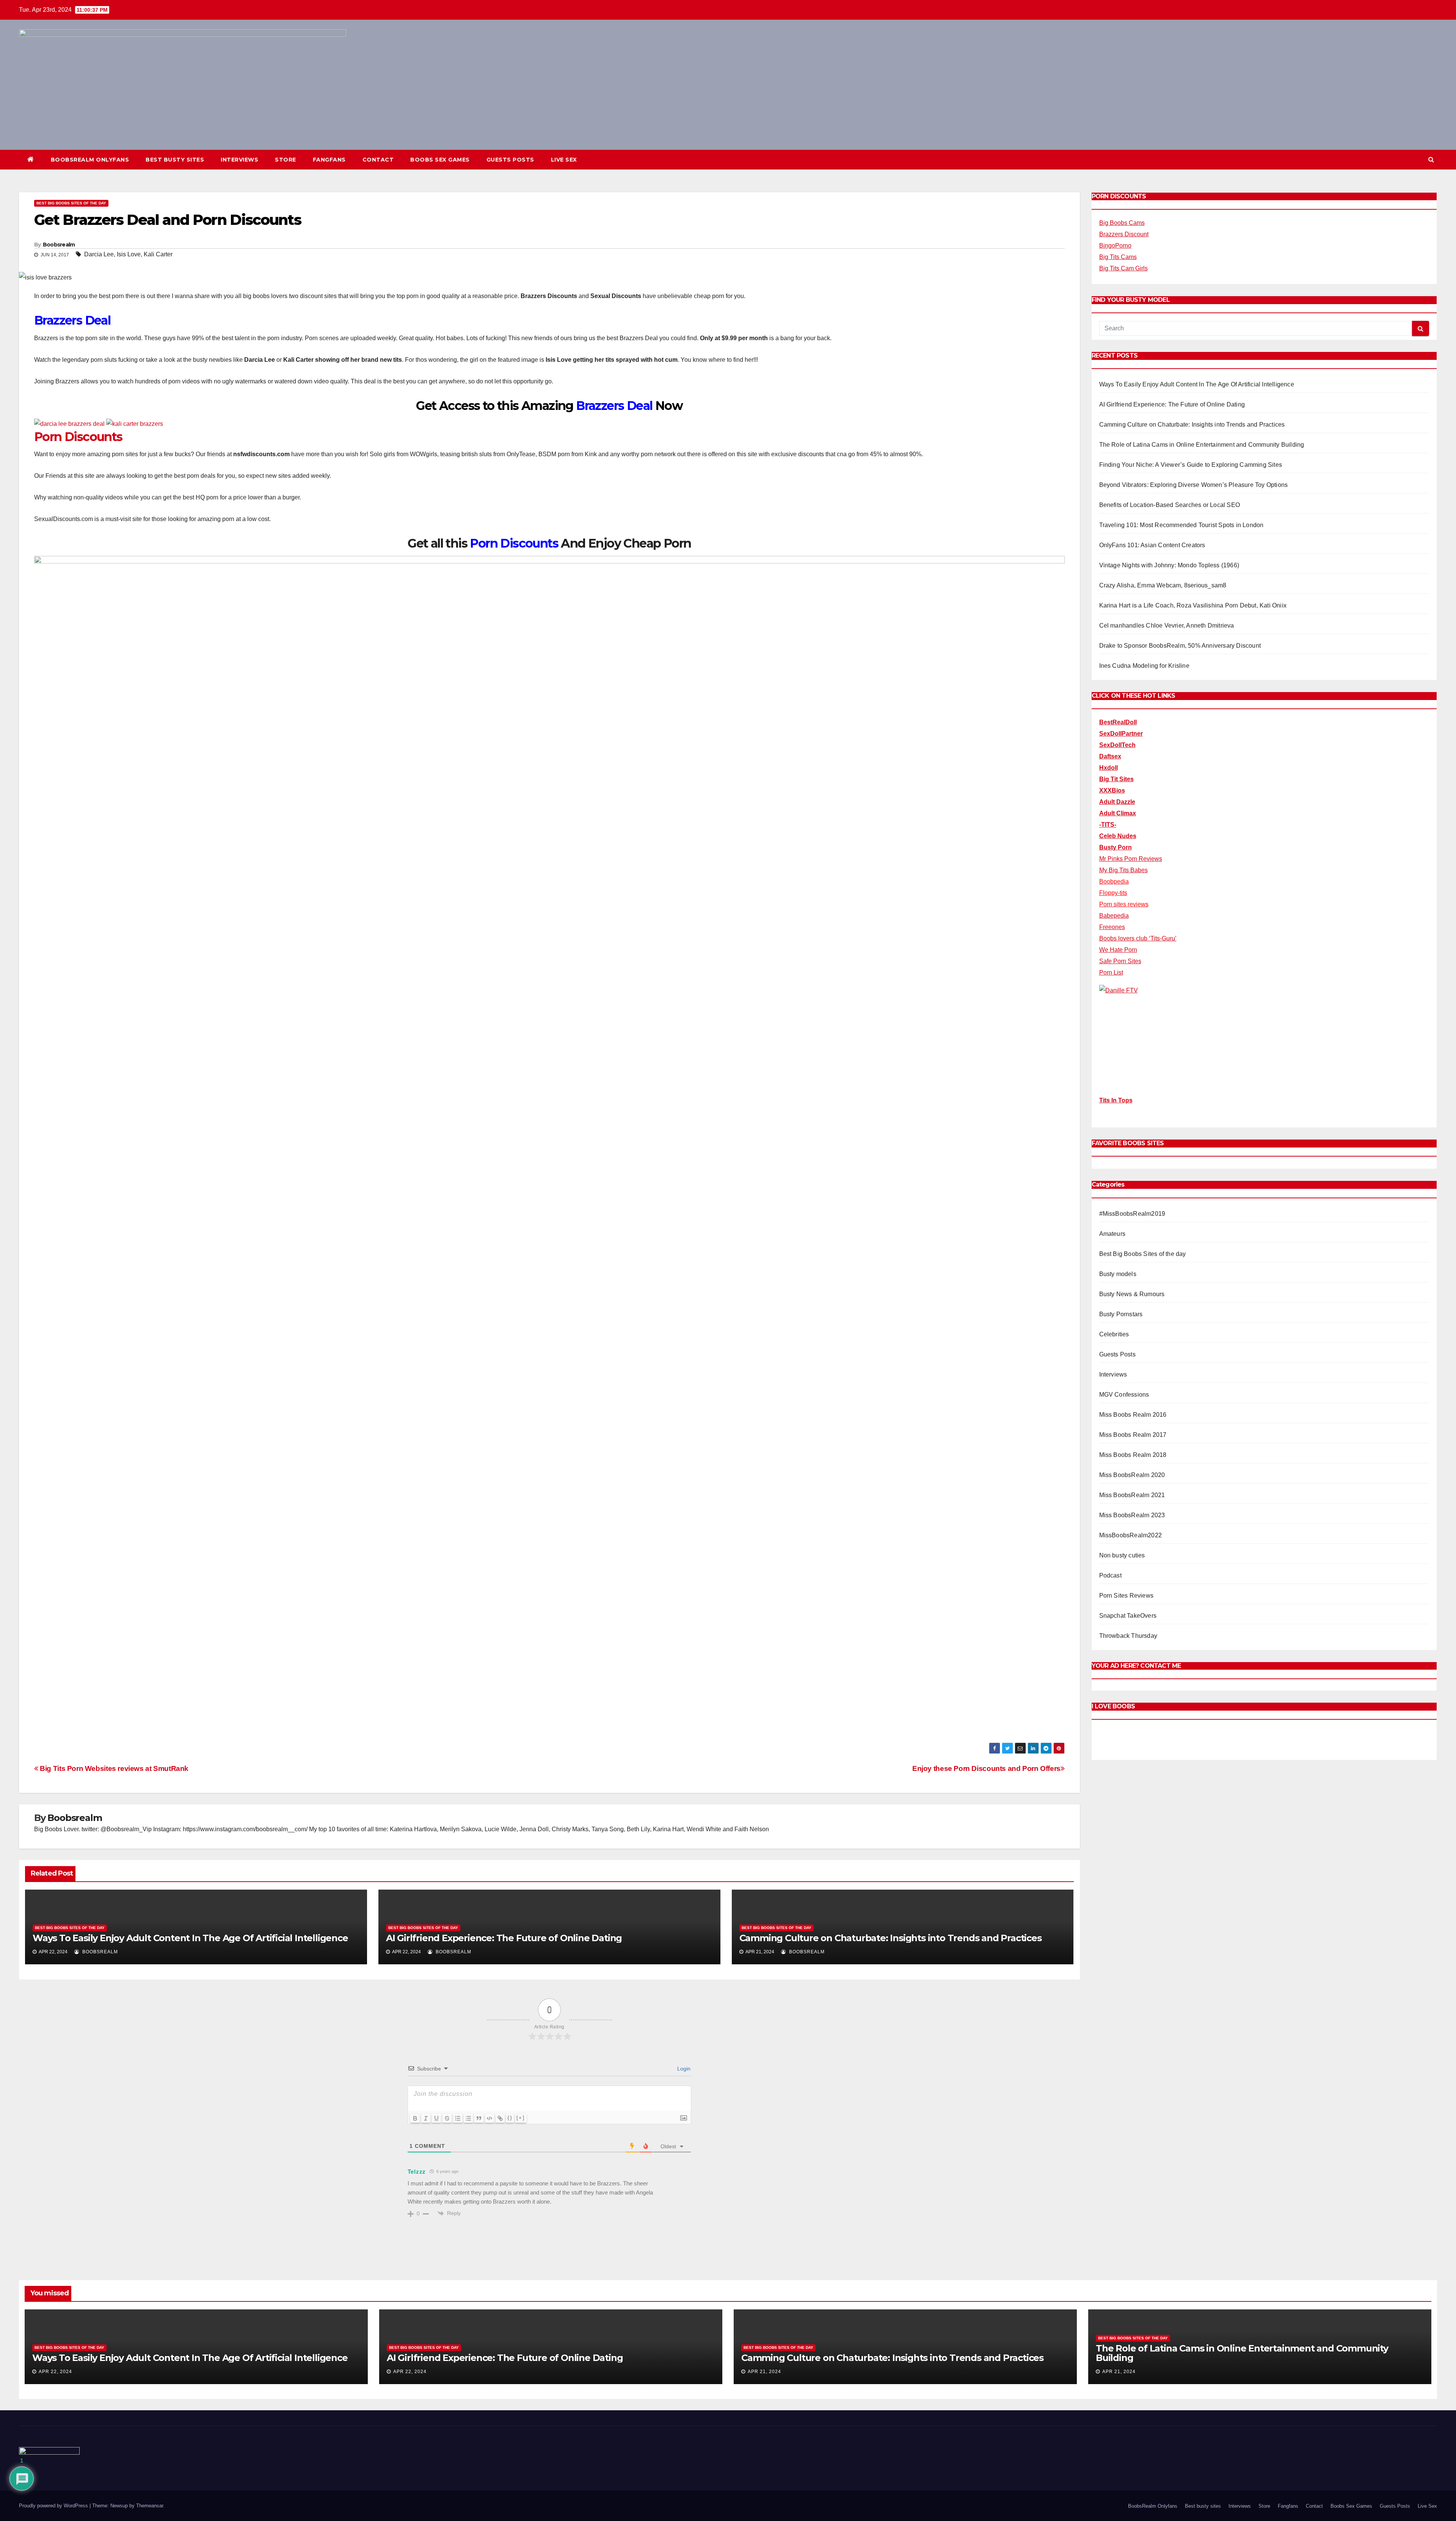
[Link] (500, 2118)
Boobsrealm (59, 245)
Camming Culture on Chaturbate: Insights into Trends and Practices (890, 1938)
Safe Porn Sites (1120, 961)
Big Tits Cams (1118, 257)
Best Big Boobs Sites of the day (71, 203)
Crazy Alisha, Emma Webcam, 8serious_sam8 (1163, 585)
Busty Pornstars (1121, 1314)
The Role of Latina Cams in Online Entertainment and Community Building (1202, 445)
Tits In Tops (1116, 1100)
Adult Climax (1118, 813)
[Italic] (426, 2118)
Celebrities (1114, 1334)
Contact (378, 160)
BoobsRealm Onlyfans (90, 160)
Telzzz (417, 2172)
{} (510, 2118)
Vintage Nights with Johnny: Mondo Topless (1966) (1169, 565)
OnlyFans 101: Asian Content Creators (1152, 545)
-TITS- (1108, 825)
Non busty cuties (1122, 1555)
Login (683, 2069)
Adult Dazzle (1117, 802)
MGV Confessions (1124, 1395)
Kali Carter (158, 254)
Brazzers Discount (1124, 234)
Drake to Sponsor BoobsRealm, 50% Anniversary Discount (1180, 646)
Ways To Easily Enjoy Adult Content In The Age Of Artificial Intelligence (190, 1938)
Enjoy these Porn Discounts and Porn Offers (986, 1768)
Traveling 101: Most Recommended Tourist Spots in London (1181, 525)
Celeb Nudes (1118, 836)
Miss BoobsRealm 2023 (1132, 1515)
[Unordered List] (468, 2118)
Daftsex (1110, 756)
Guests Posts (510, 160)
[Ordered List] (458, 2118)
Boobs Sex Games (440, 160)
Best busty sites (175, 160)
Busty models (1118, 1274)
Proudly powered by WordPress (54, 2506)
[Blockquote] (479, 2118)
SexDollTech (1117, 745)
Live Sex (564, 160)
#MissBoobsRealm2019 (1132, 1214)
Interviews (239, 160)
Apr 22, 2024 (55, 2372)
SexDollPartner (1121, 734)
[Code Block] (490, 2118)
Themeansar (150, 2506)
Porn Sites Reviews (1127, 1596)
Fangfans (329, 160)
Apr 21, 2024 (764, 2372)
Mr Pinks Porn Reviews (1131, 859)
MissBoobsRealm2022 (1131, 1535)
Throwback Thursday (1128, 1636)
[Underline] (436, 2118)
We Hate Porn (1118, 950)
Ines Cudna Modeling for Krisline (1144, 666)
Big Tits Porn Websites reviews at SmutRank (113, 1768)
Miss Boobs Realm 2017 (1133, 1435)
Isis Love (129, 254)
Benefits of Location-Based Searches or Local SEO (1170, 505)
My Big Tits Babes (1123, 870)
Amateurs (1112, 1234)
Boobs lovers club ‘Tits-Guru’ (1138, 938)
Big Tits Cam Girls (1123, 268)
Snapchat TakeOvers (1128, 1616)
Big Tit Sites (1116, 779)
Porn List (1111, 972)
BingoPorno (1115, 246)
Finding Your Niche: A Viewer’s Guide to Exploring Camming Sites (1191, 465)
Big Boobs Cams (1122, 223)
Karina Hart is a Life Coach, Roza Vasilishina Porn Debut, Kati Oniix (1193, 605)
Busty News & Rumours (1132, 1294)
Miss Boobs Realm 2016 (1133, 1415)
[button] (1431, 159)
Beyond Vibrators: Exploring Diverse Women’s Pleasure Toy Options (1194, 485)
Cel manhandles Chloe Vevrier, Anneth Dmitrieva (1167, 626)
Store (286, 160)
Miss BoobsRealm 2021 (1132, 1495)
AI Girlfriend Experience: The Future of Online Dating (504, 1938)
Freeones (1112, 927)
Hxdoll (1108, 768)
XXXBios (1112, 790)
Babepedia (1114, 916)
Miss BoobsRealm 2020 (1132, 1475)
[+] (521, 2118)
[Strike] (447, 2118)
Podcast (1110, 1575)
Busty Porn (1116, 847)
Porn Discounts (78, 437)
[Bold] (415, 2118)
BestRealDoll (1118, 722)
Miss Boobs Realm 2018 (1133, 1455)
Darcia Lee (99, 254)
